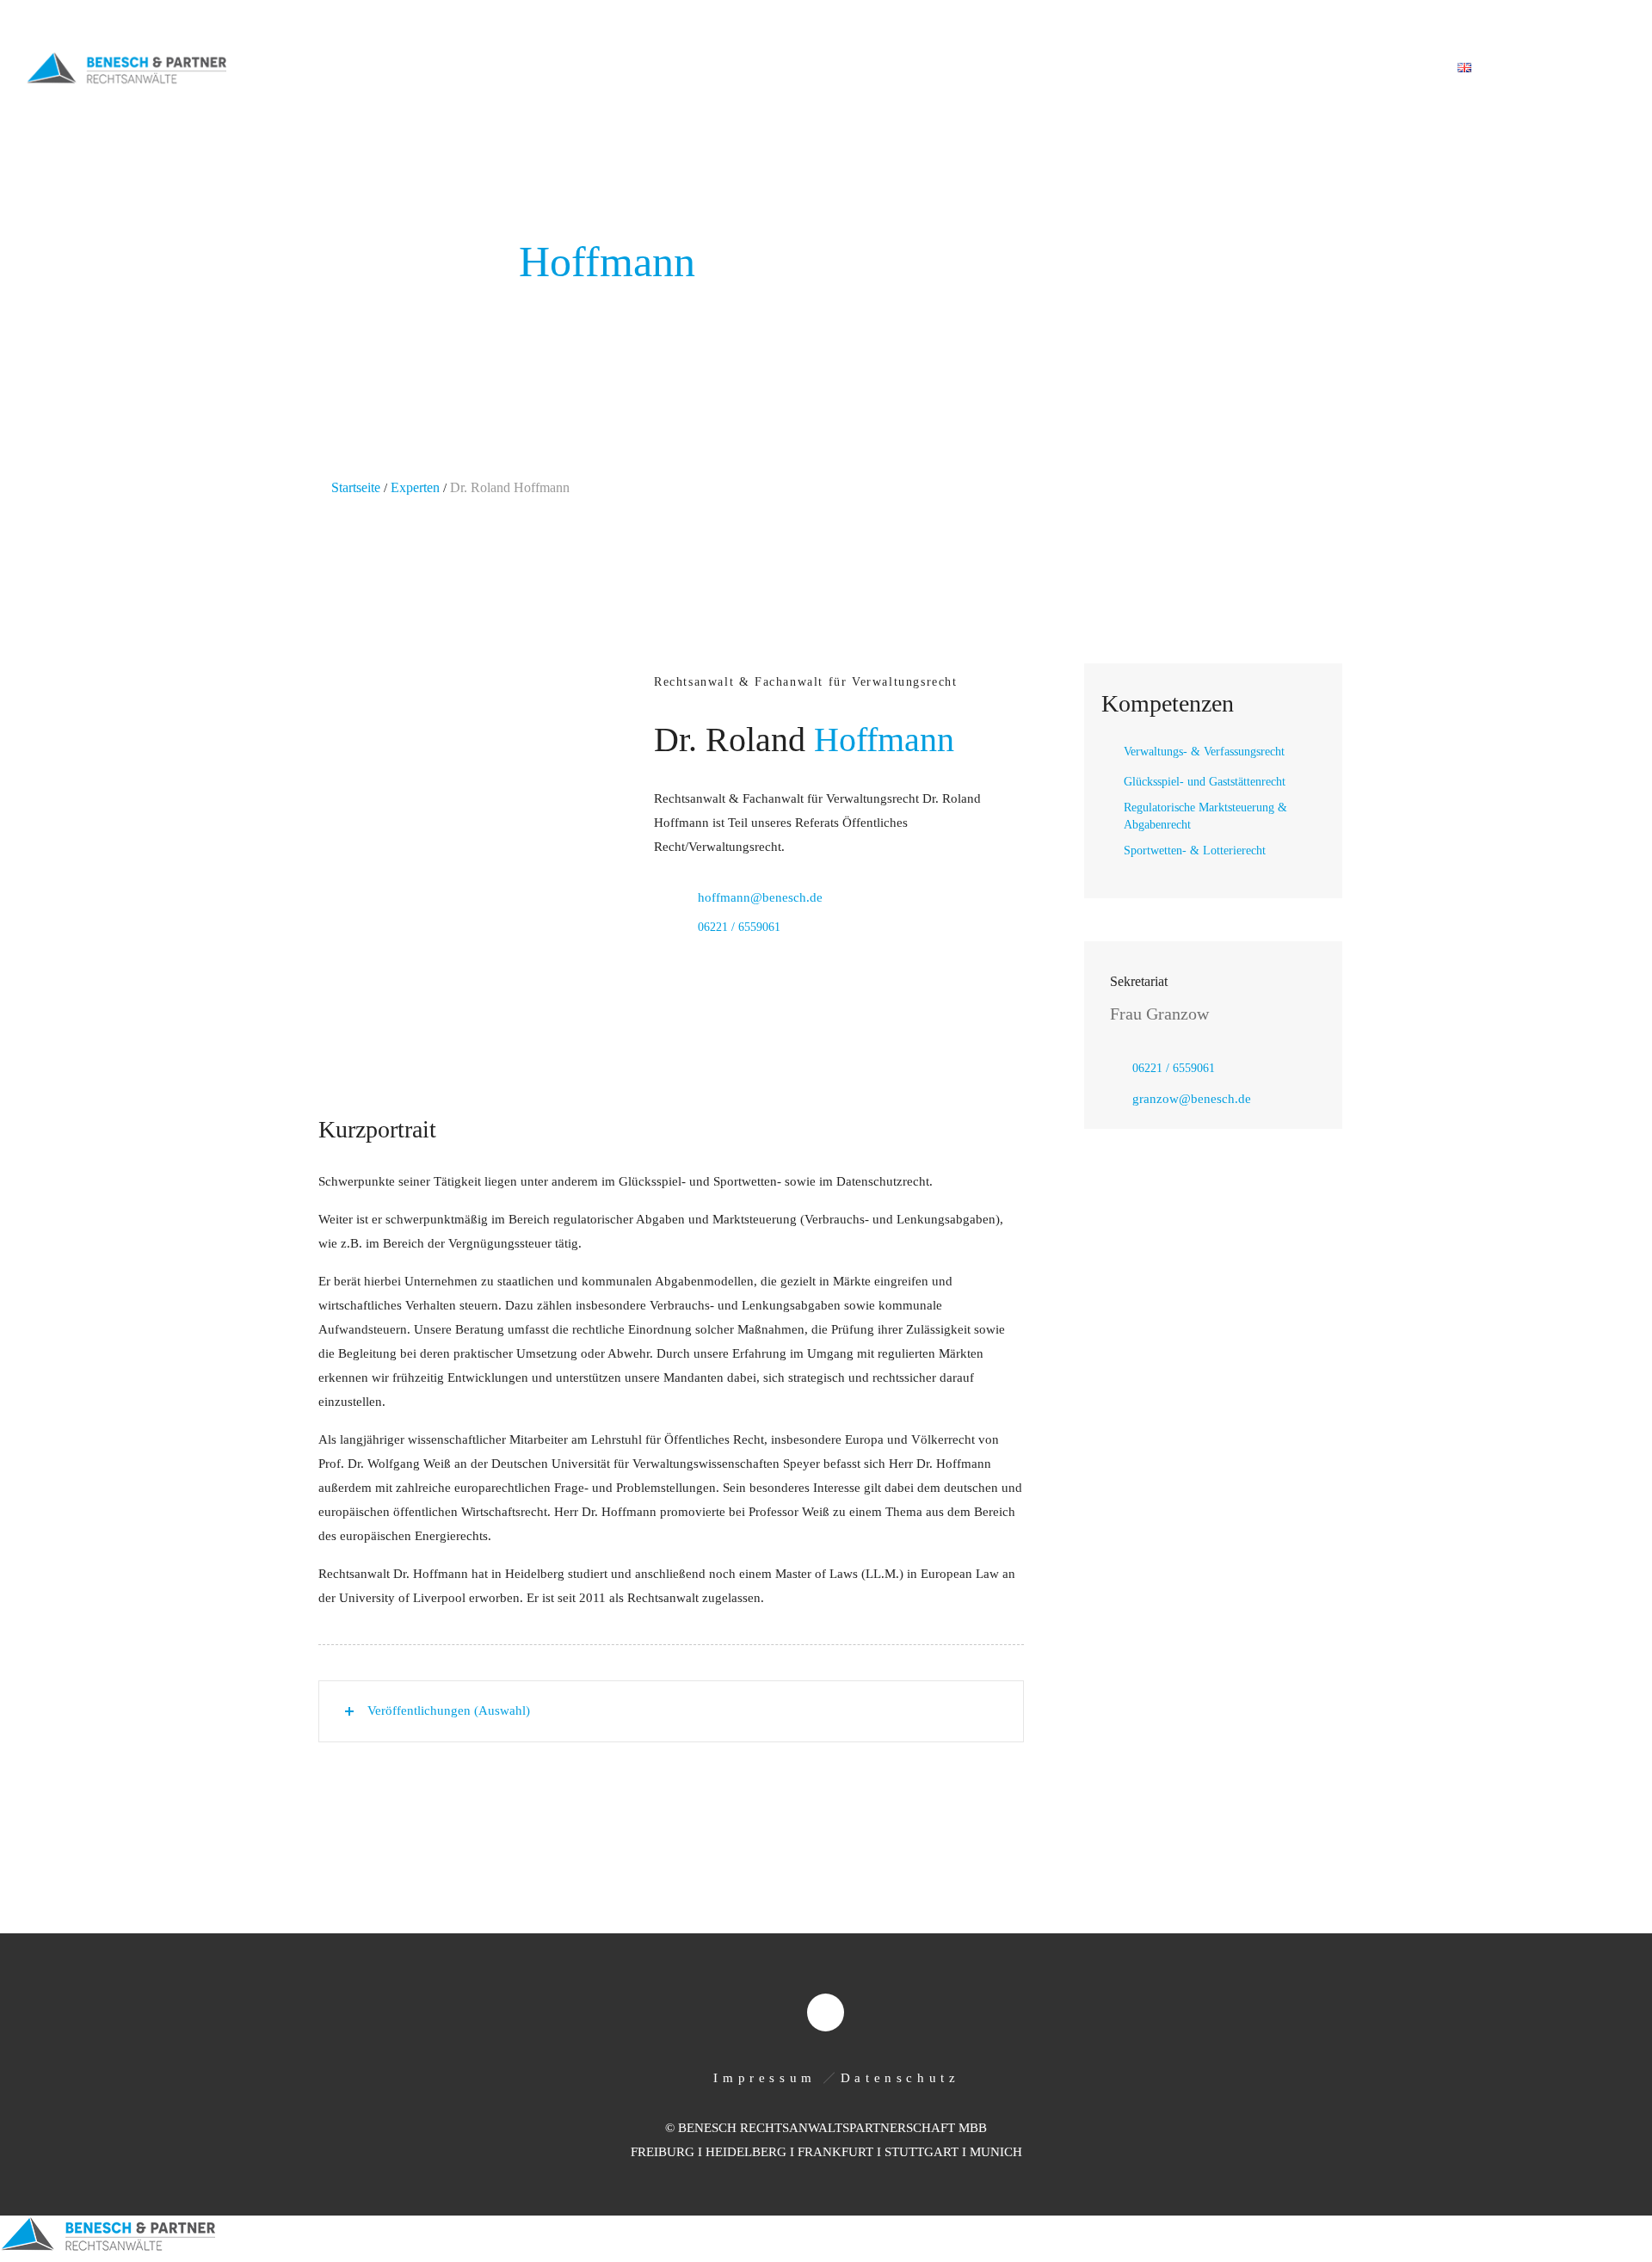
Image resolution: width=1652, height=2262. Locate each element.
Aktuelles (1196, 68)
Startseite (356, 487)
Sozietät (912, 68)
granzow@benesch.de (1192, 1099)
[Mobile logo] (108, 2250)
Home (834, 68)
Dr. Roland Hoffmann (510, 487)
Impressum (764, 2078)
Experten (415, 487)
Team (1111, 68)
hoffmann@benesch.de (760, 897)
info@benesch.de (243, 19)
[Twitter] (1607, 19)
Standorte (1297, 68)
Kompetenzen (1017, 68)
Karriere (1394, 68)
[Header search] (1605, 69)
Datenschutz (900, 2078)
